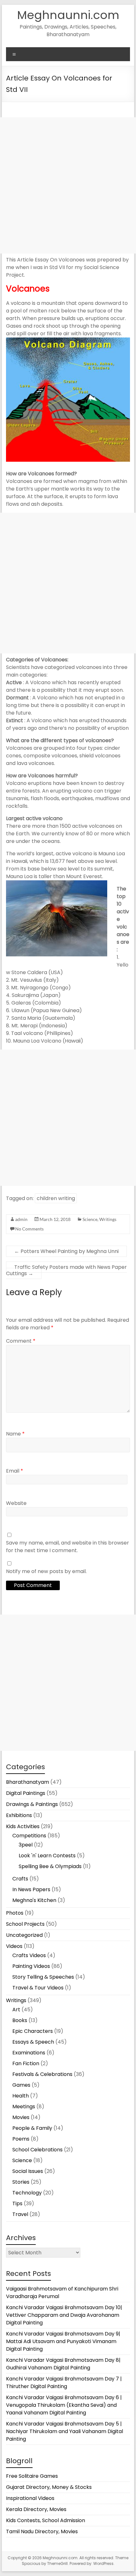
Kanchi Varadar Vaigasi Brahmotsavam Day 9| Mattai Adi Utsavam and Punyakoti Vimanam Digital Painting (63, 2341)
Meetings (24, 2107)
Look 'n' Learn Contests (47, 1856)
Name (15, 1434)
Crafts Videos (29, 1955)
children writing (56, 1198)
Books (20, 2020)
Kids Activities (23, 1826)
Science (90, 1219)
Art (16, 2010)
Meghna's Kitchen (34, 1900)
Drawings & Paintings (32, 1804)
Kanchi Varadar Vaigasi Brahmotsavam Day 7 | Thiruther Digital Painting (64, 2383)
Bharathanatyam (28, 1782)
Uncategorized (24, 1935)
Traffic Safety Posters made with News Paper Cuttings (66, 1270)
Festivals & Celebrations (42, 2074)
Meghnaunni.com (68, 15)
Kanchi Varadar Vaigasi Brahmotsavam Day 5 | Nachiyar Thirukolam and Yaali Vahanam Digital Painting (65, 2431)
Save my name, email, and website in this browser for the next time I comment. (68, 1547)
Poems (21, 2139)
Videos (14, 1946)
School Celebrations (37, 2150)
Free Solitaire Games (32, 2476)
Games (21, 2085)
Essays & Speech (33, 2042)
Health (21, 2096)
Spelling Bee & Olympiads (50, 1866)
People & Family (32, 2128)
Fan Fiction (26, 2063)
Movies (21, 2117)
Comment (21, 1341)
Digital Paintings (26, 1793)
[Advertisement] (68, 185)
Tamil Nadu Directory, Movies (42, 2531)
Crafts (20, 1879)
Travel (20, 2214)
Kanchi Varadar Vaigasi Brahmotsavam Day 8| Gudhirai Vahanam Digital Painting (63, 2364)
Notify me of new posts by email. (46, 1571)
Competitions (29, 1836)
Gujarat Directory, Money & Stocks (49, 2487)
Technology (27, 2193)
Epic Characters (33, 2031)
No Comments (29, 1229)
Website (16, 1503)
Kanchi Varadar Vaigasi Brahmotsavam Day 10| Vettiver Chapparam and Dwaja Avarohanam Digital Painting (64, 2315)
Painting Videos (31, 1966)
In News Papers (31, 1889)
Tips (17, 2203)
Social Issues (28, 2171)
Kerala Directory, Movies (36, 2509)
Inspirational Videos (30, 2498)
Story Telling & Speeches (43, 1977)
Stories (21, 2182)
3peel (26, 1845)
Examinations (29, 2053)
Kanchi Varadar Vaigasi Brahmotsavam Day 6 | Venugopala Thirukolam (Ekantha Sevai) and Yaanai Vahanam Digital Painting (64, 2405)
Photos (15, 1913)
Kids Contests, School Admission (46, 2520)
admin (21, 1219)
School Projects (25, 1924)
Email (15, 1471)
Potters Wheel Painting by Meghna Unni (66, 1251)
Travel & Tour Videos (38, 1988)
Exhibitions (19, 1815)
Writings (108, 1219)
